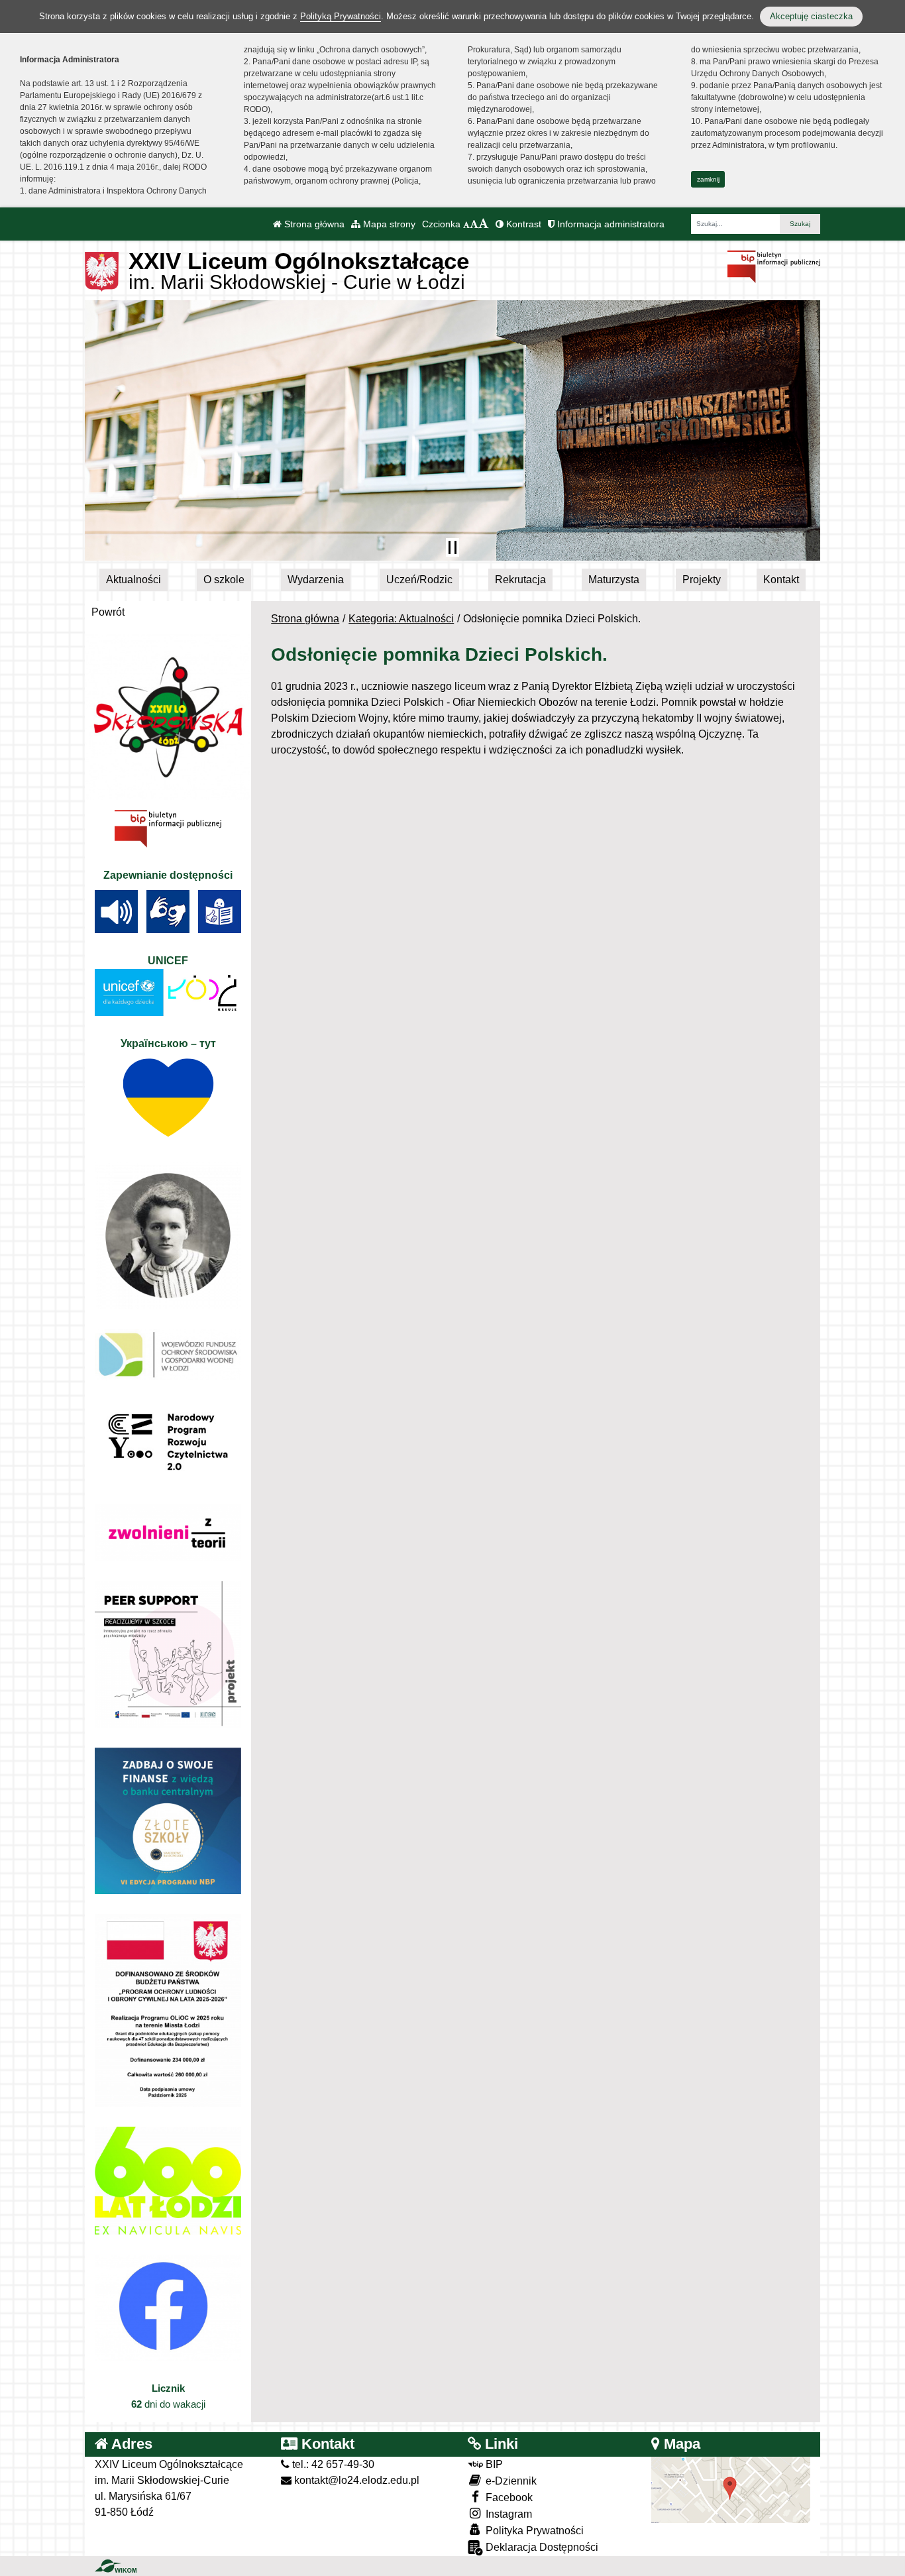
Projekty (702, 580)
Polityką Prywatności (341, 16)
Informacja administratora (610, 224)
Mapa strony (388, 224)
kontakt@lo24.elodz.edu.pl (355, 2480)
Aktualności (133, 580)
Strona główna (313, 224)
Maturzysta (614, 580)
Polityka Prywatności (533, 2531)
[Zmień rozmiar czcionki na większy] (474, 224)
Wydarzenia (316, 580)
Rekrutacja (520, 580)
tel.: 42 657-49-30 (332, 2464)
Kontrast (522, 224)
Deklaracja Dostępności (541, 2547)
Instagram (507, 2514)
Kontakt (781, 580)
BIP (493, 2464)
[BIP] (774, 266)
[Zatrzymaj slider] (452, 547)
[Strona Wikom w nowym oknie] (116, 2566)
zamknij (708, 179)
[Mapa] (731, 2489)
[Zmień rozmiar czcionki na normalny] (466, 224)
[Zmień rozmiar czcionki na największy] (484, 224)
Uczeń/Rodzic (419, 580)
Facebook (508, 2497)
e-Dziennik (510, 2481)
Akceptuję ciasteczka (811, 16)
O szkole (224, 580)
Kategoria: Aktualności (401, 619)
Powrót (108, 612)
